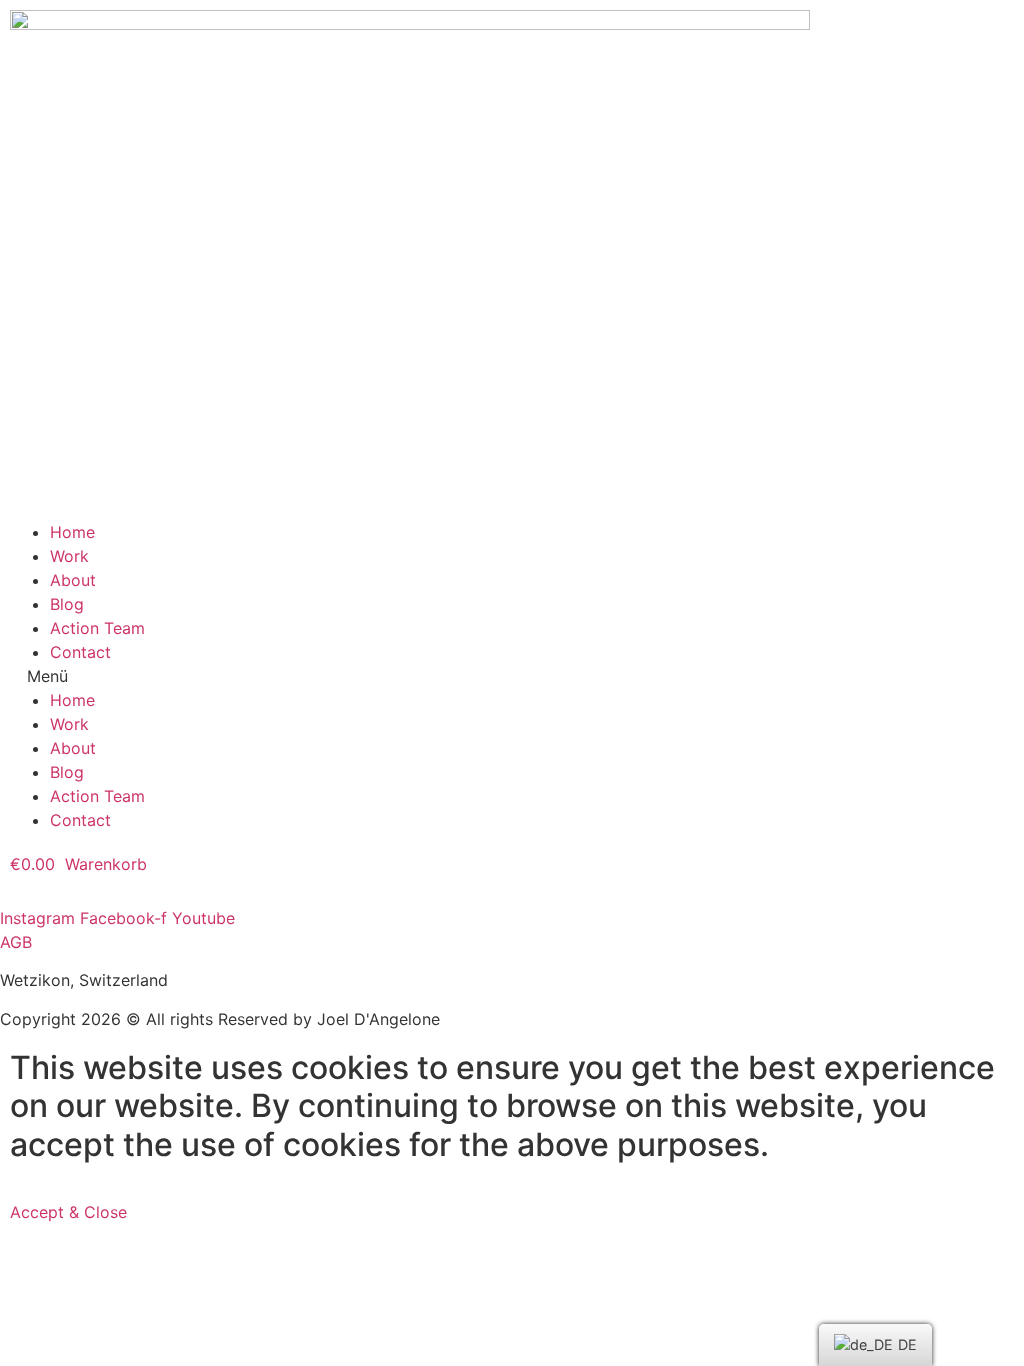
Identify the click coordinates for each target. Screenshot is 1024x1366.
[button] (512, 676)
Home (72, 532)
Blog (67, 604)
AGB (16, 942)
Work (69, 556)
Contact (80, 652)
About (73, 580)
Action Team (97, 628)
